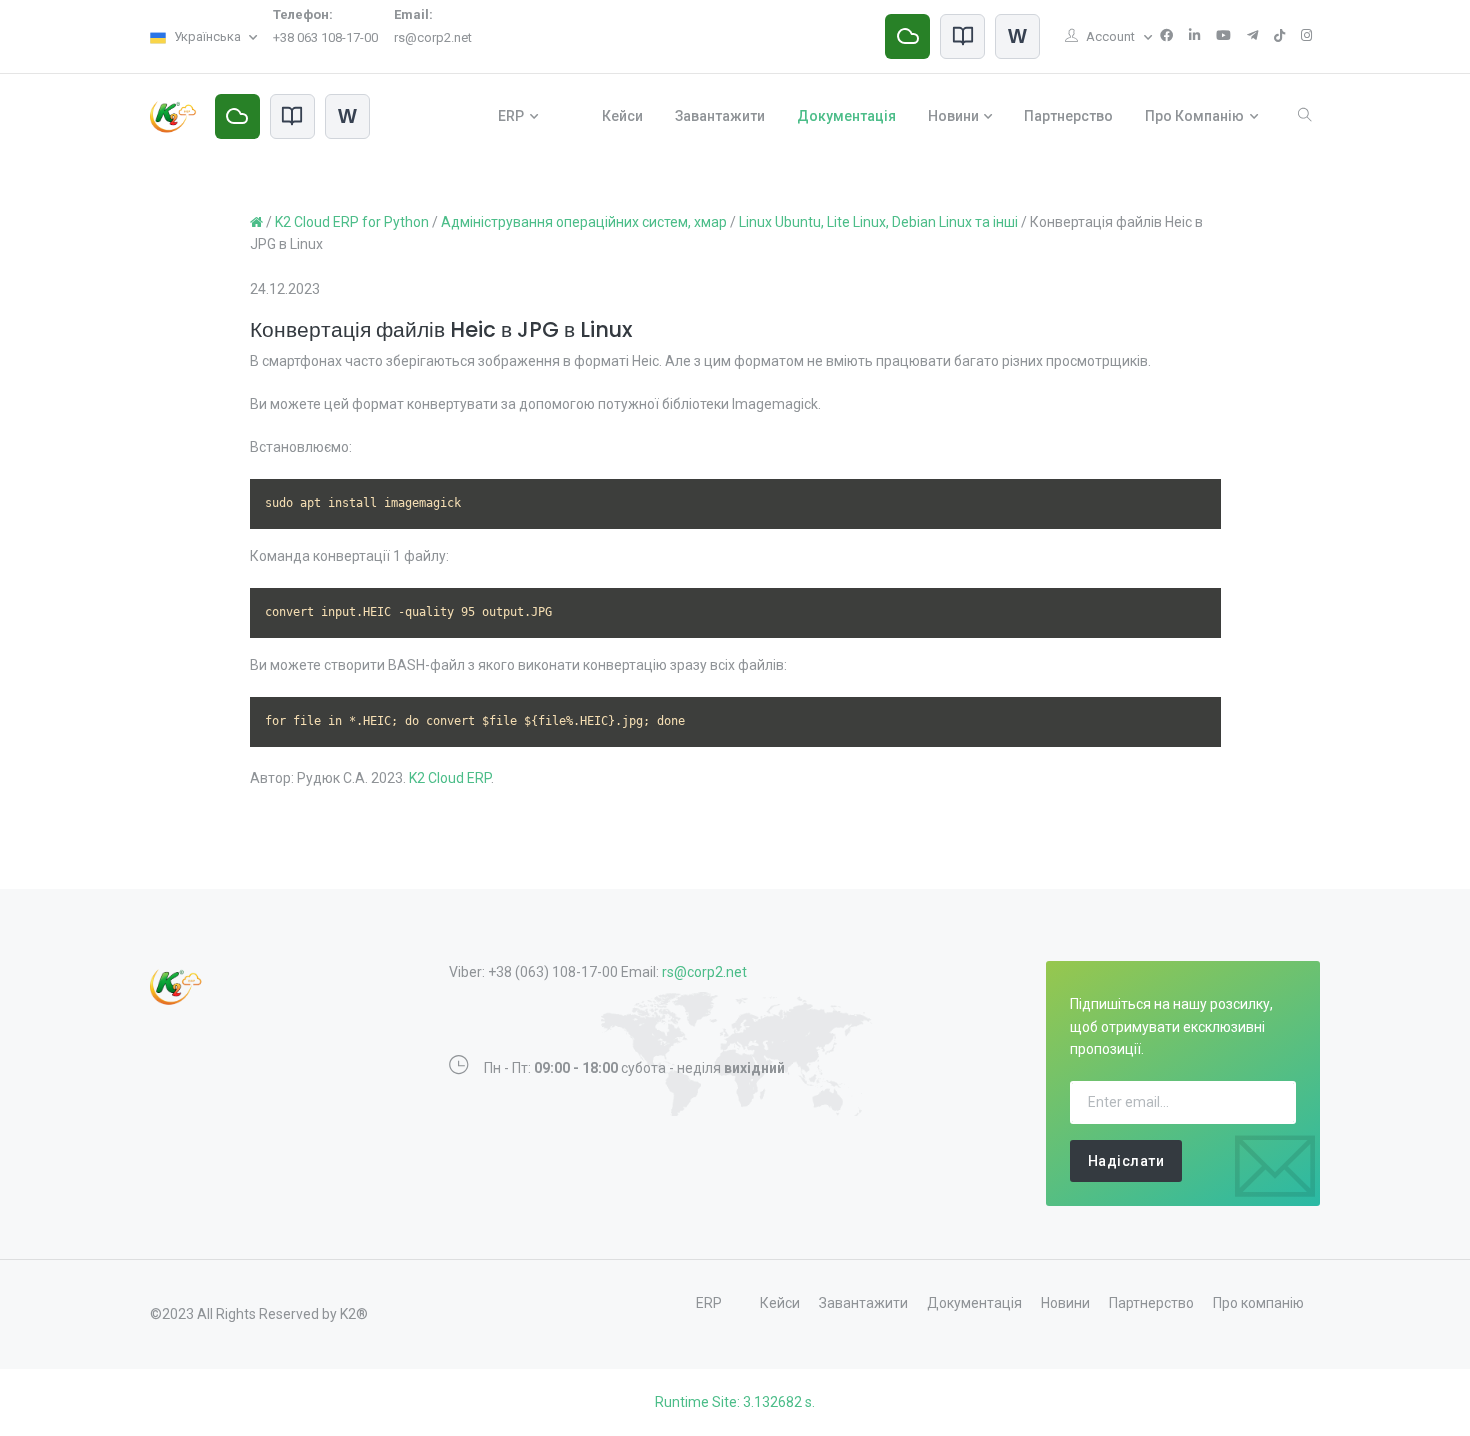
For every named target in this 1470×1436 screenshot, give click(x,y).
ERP (511, 116)
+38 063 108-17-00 (325, 37)
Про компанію (1194, 116)
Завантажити (720, 116)
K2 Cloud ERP (450, 778)
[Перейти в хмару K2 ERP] (907, 36)
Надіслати (1126, 1161)
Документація (846, 116)
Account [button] (1112, 36)
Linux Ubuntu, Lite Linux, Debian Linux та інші (878, 222)
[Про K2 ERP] (962, 36)
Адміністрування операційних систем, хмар (584, 222)
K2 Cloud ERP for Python (352, 222)
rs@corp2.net (433, 37)
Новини (953, 116)
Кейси (622, 116)
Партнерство (1068, 116)
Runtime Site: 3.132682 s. (735, 1402)
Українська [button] (207, 36)
